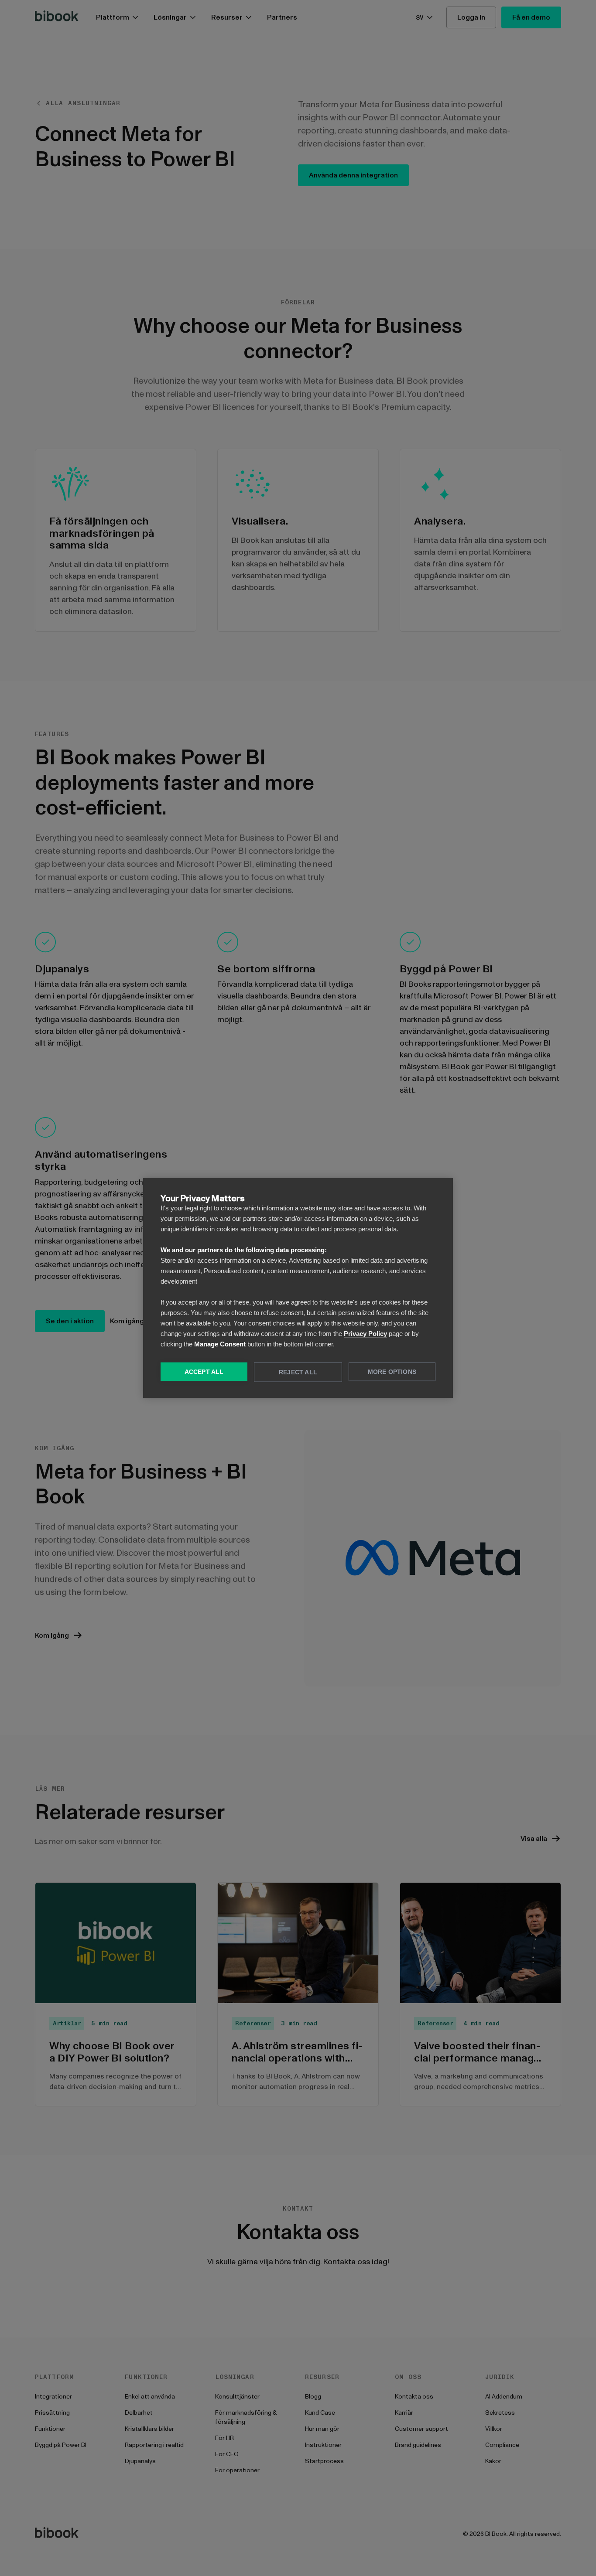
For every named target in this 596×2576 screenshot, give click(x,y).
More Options (392, 1372)
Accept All (204, 1372)
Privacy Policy (365, 1334)
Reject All (298, 1372)
